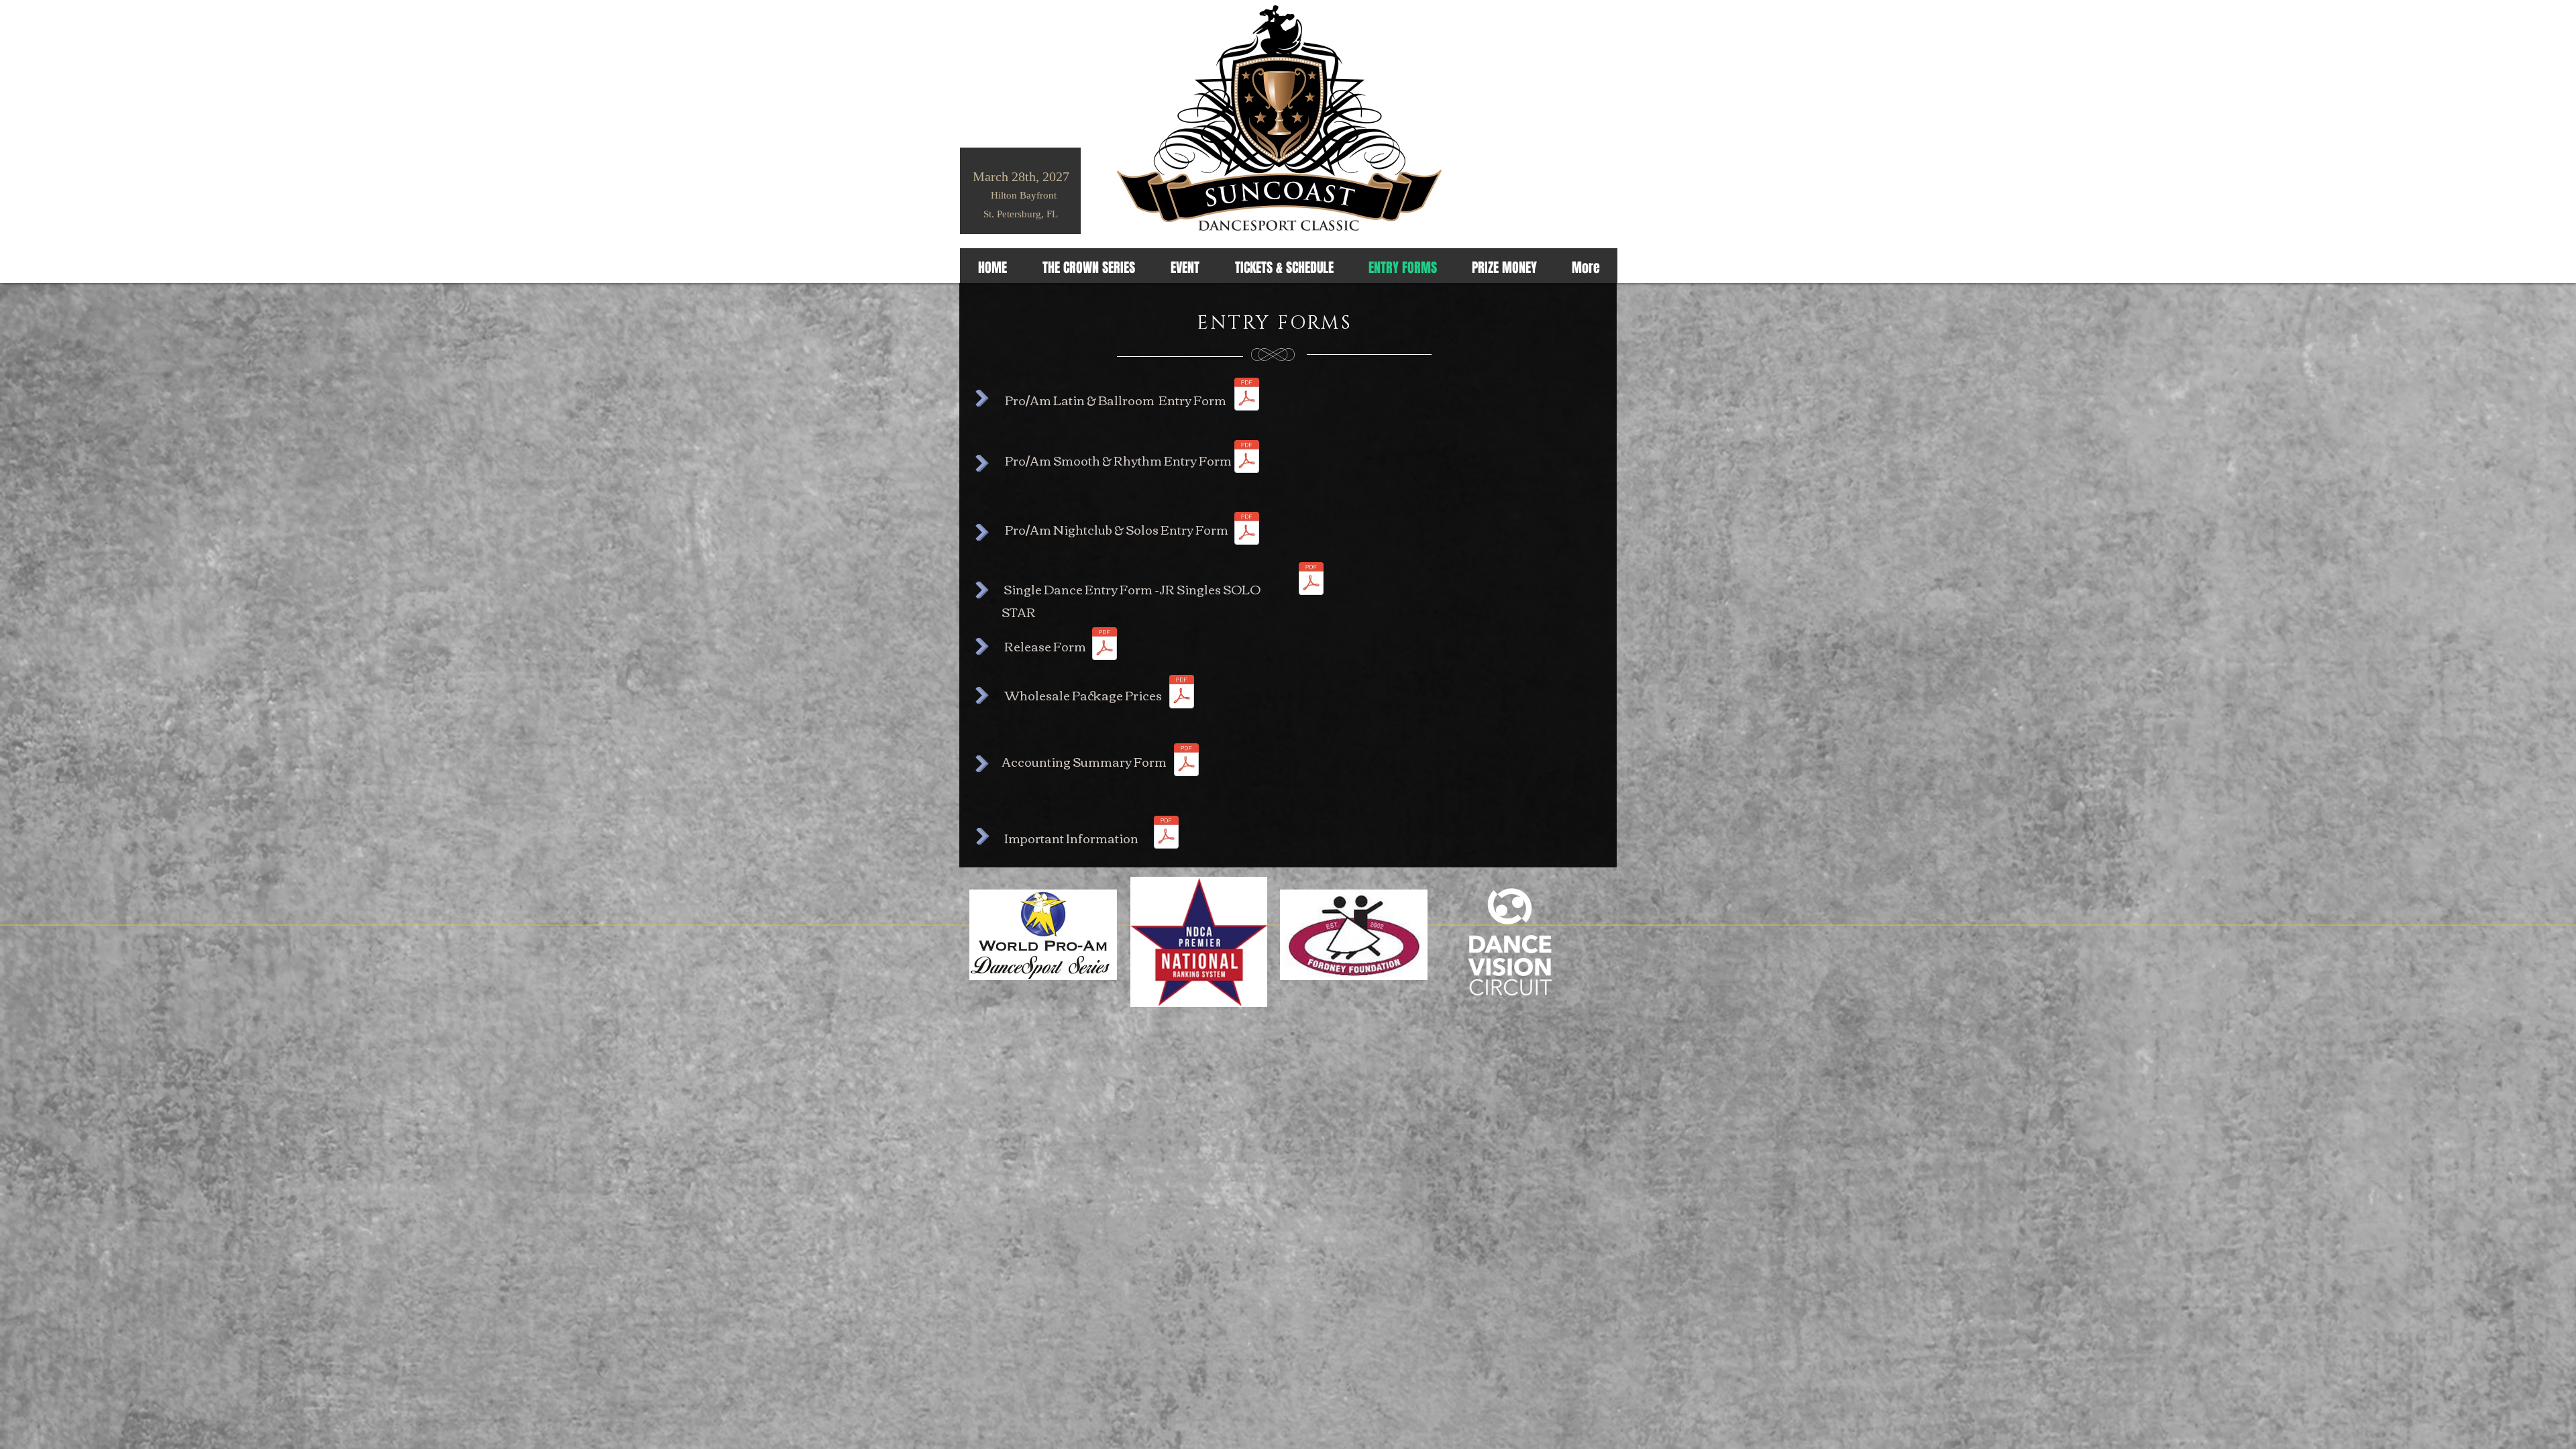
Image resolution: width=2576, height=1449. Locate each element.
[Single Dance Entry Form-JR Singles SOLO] (1311, 580)
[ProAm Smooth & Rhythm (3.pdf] (1247, 458)
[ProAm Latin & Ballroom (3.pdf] (1247, 396)
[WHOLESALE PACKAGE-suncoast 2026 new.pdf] (1182, 693)
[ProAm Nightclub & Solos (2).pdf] (1247, 530)
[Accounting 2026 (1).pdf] (1186, 761)
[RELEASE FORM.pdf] (1105, 645)
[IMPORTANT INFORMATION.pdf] (1166, 834)
